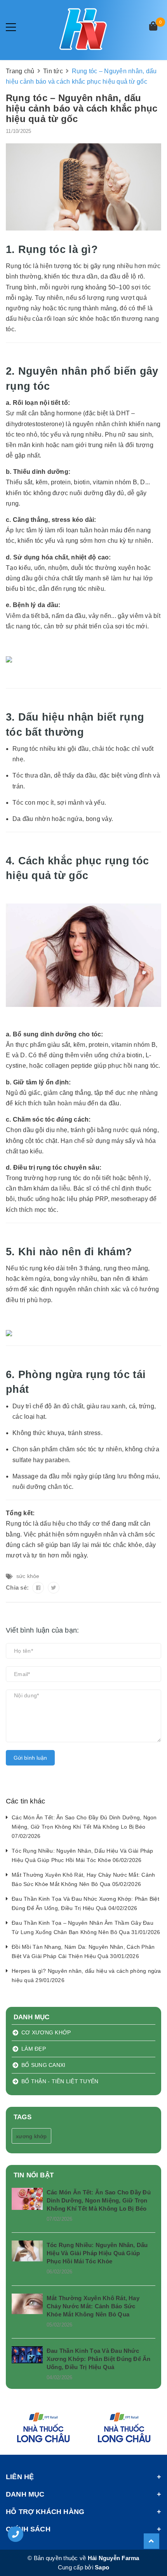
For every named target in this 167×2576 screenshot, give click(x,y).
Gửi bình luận (30, 1758)
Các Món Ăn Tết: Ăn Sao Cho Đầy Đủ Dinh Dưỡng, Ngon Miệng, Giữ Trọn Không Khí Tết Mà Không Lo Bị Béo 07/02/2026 (84, 1827)
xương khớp (31, 2136)
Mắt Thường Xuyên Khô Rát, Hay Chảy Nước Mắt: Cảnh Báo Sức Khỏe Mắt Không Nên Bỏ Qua (93, 2306)
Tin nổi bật (34, 2175)
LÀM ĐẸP (34, 2049)
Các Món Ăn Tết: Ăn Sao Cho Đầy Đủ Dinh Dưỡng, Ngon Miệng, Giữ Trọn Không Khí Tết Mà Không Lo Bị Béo (99, 2200)
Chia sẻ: (17, 1587)
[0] (153, 27)
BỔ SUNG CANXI (43, 2065)
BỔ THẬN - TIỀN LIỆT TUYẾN (60, 2081)
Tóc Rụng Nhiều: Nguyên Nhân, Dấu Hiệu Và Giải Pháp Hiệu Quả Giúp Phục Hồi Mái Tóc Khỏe (97, 2253)
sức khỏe (28, 1576)
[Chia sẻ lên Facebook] (38, 1588)
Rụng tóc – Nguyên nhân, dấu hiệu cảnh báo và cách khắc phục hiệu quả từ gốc (82, 108)
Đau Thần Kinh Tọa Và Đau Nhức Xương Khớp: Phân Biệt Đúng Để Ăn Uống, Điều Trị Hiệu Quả (99, 2359)
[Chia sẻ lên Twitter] (54, 1588)
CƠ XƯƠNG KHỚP (46, 2032)
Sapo (102, 2567)
